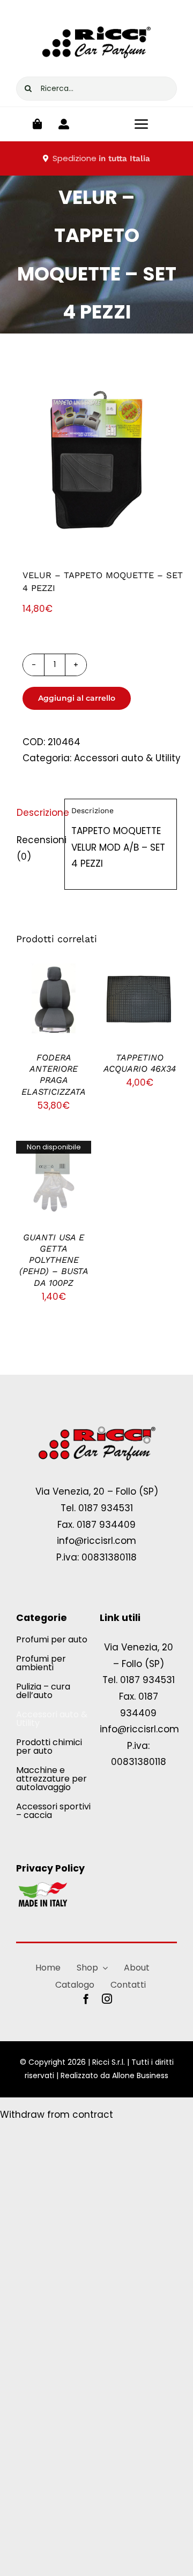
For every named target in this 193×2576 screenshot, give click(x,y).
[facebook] (86, 1999)
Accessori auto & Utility (127, 758)
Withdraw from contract (57, 2115)
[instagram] (107, 1999)
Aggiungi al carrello (77, 698)
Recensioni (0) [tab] (37, 848)
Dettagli (54, 1015)
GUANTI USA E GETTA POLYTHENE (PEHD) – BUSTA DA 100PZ (54, 1260)
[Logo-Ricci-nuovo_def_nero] (96, 20)
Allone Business (140, 2075)
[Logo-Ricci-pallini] (96, 1427)
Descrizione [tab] (37, 813)
